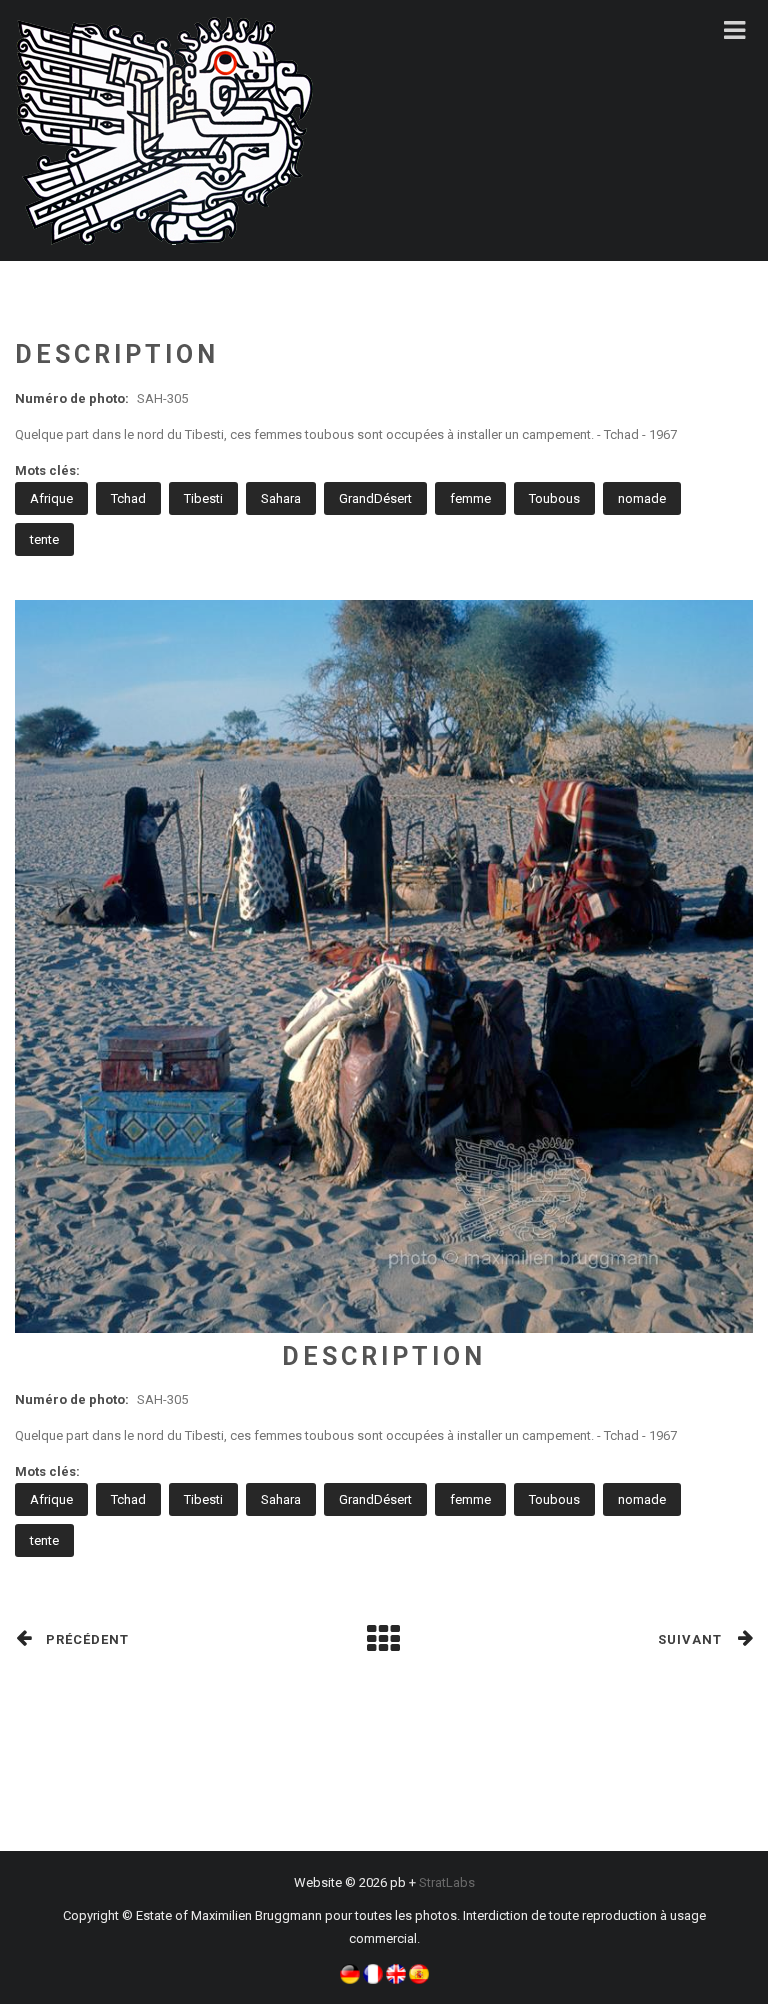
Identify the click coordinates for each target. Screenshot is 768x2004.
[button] (350, 1972)
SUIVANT (690, 1639)
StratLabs (447, 1882)
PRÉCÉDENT (87, 1639)
